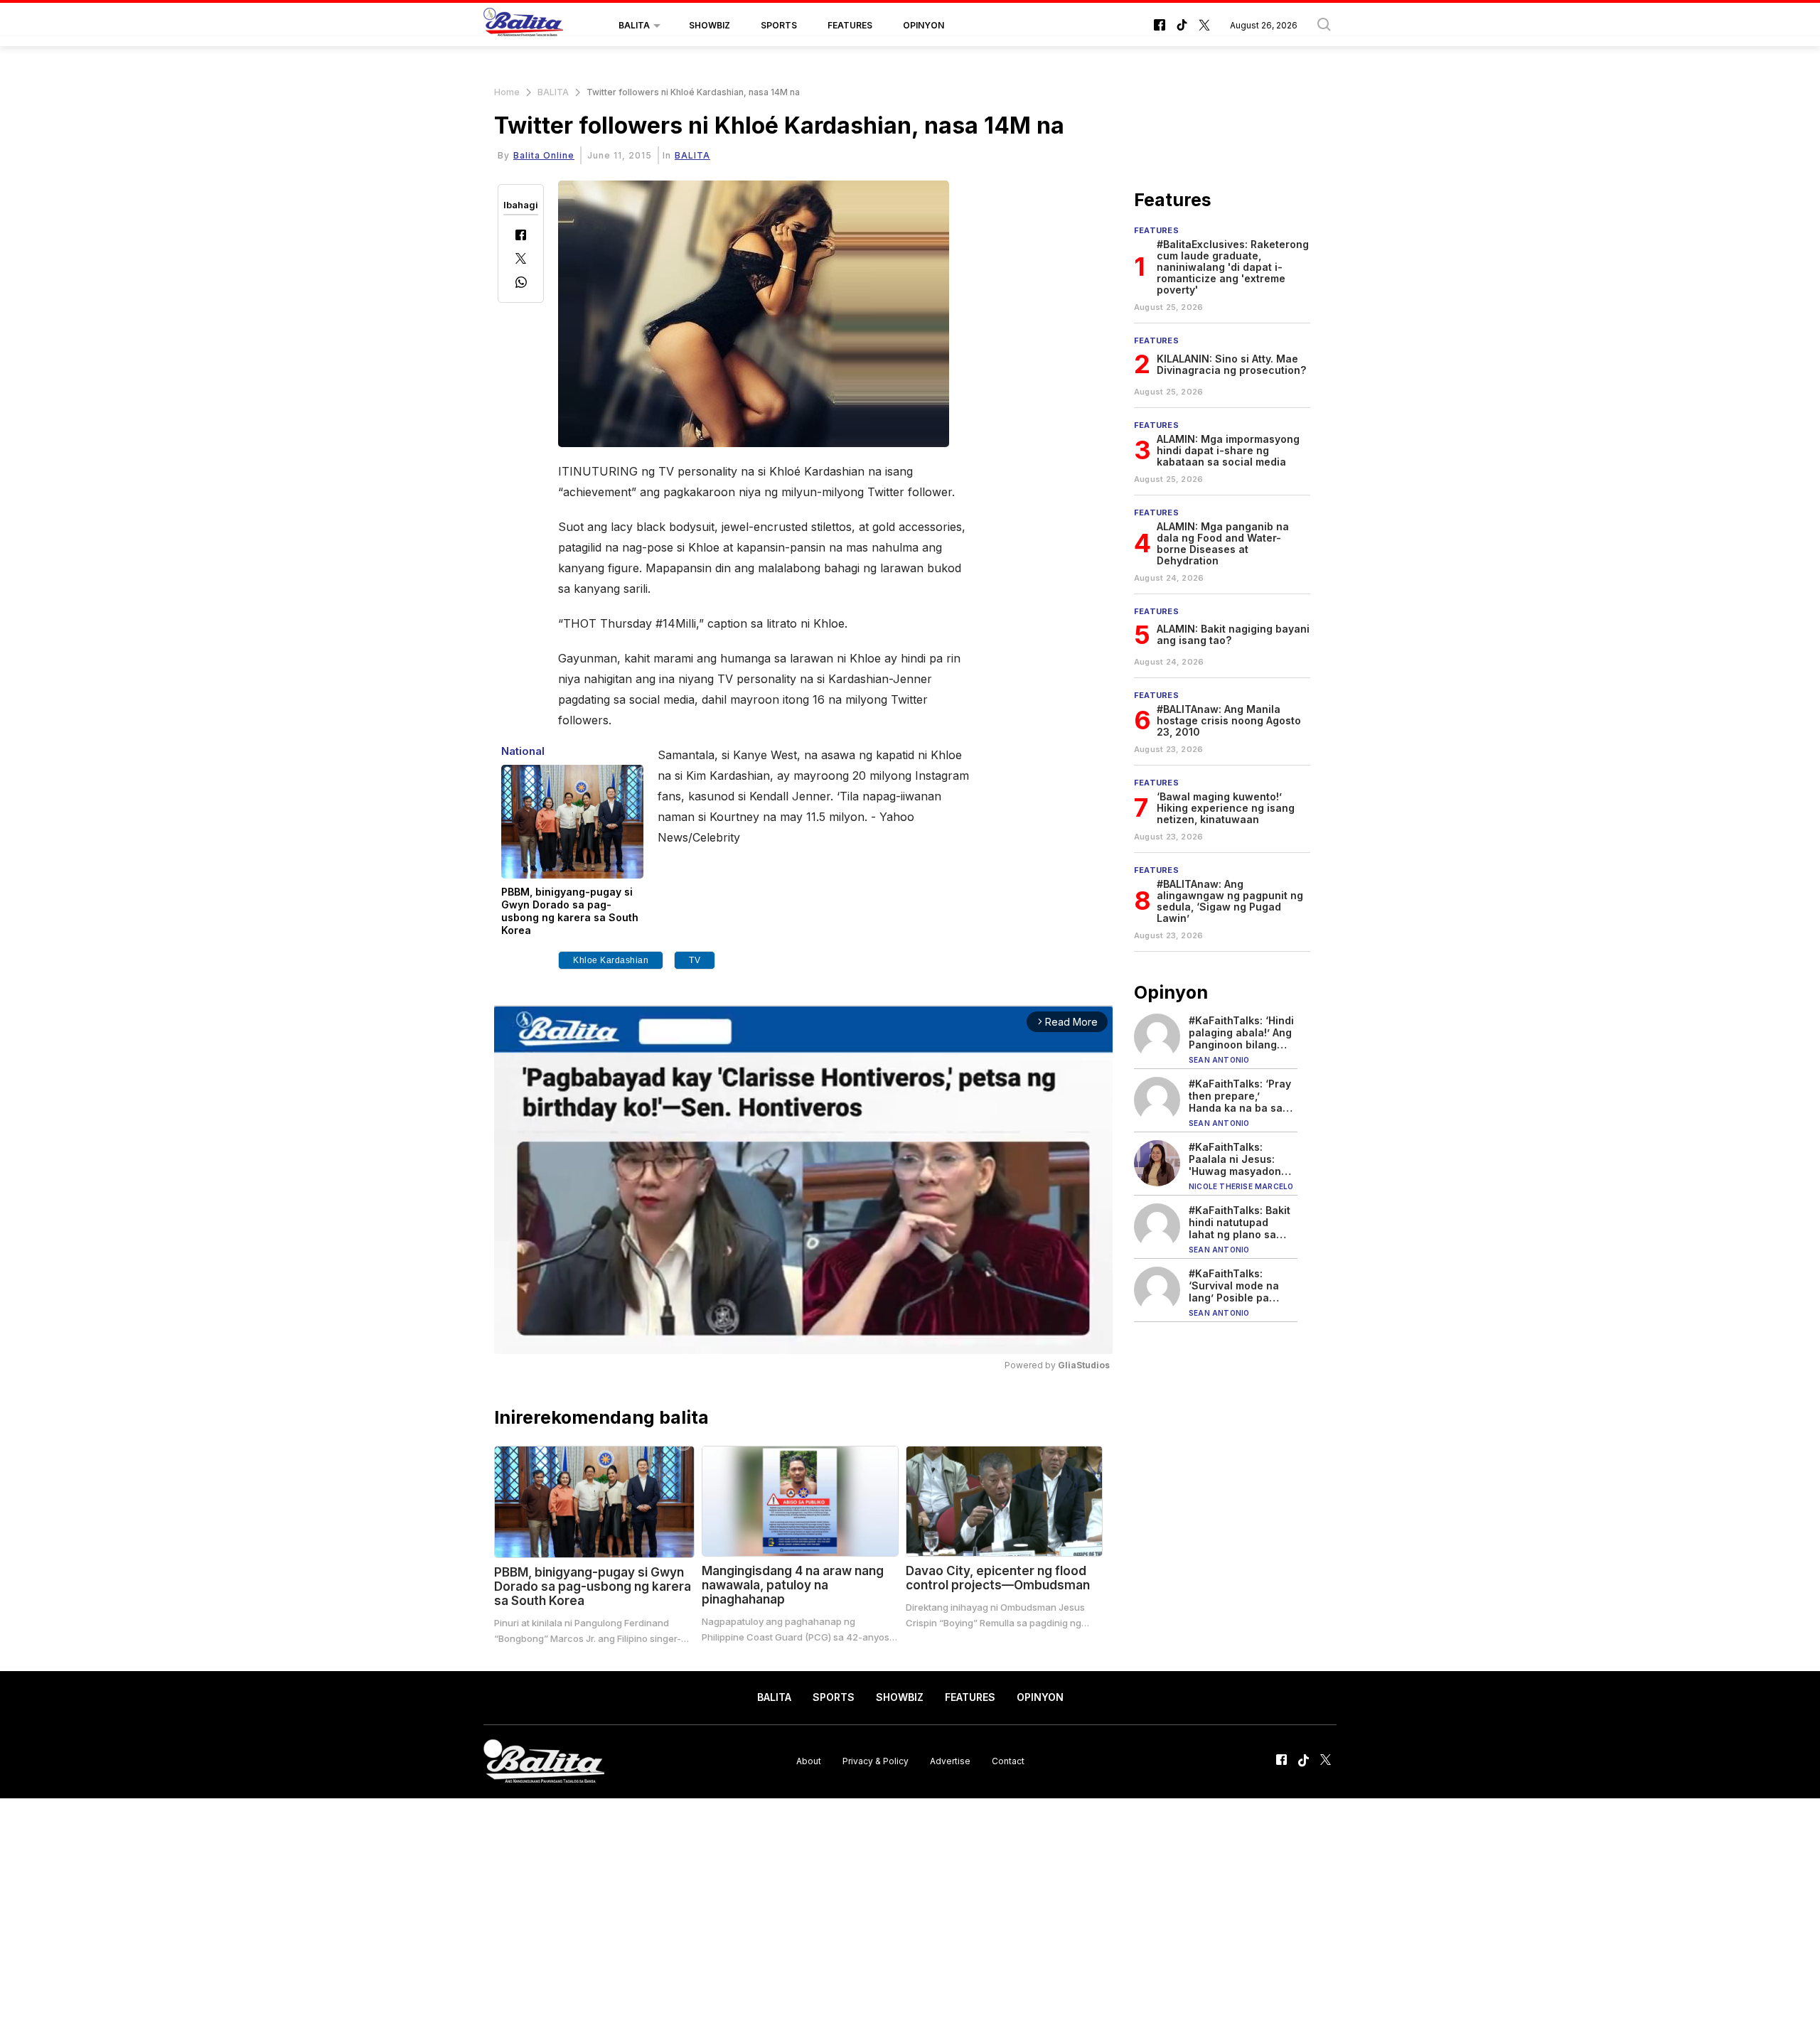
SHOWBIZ (710, 25)
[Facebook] (521, 236)
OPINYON (924, 25)
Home (507, 92)
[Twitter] (521, 260)
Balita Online (544, 155)
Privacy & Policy (876, 1761)
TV (695, 960)
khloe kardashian (611, 960)
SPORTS (779, 25)
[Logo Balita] (523, 26)
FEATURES (850, 25)
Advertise (950, 1761)
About (809, 1761)
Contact (1008, 1761)
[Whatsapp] (521, 284)
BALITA (634, 25)
